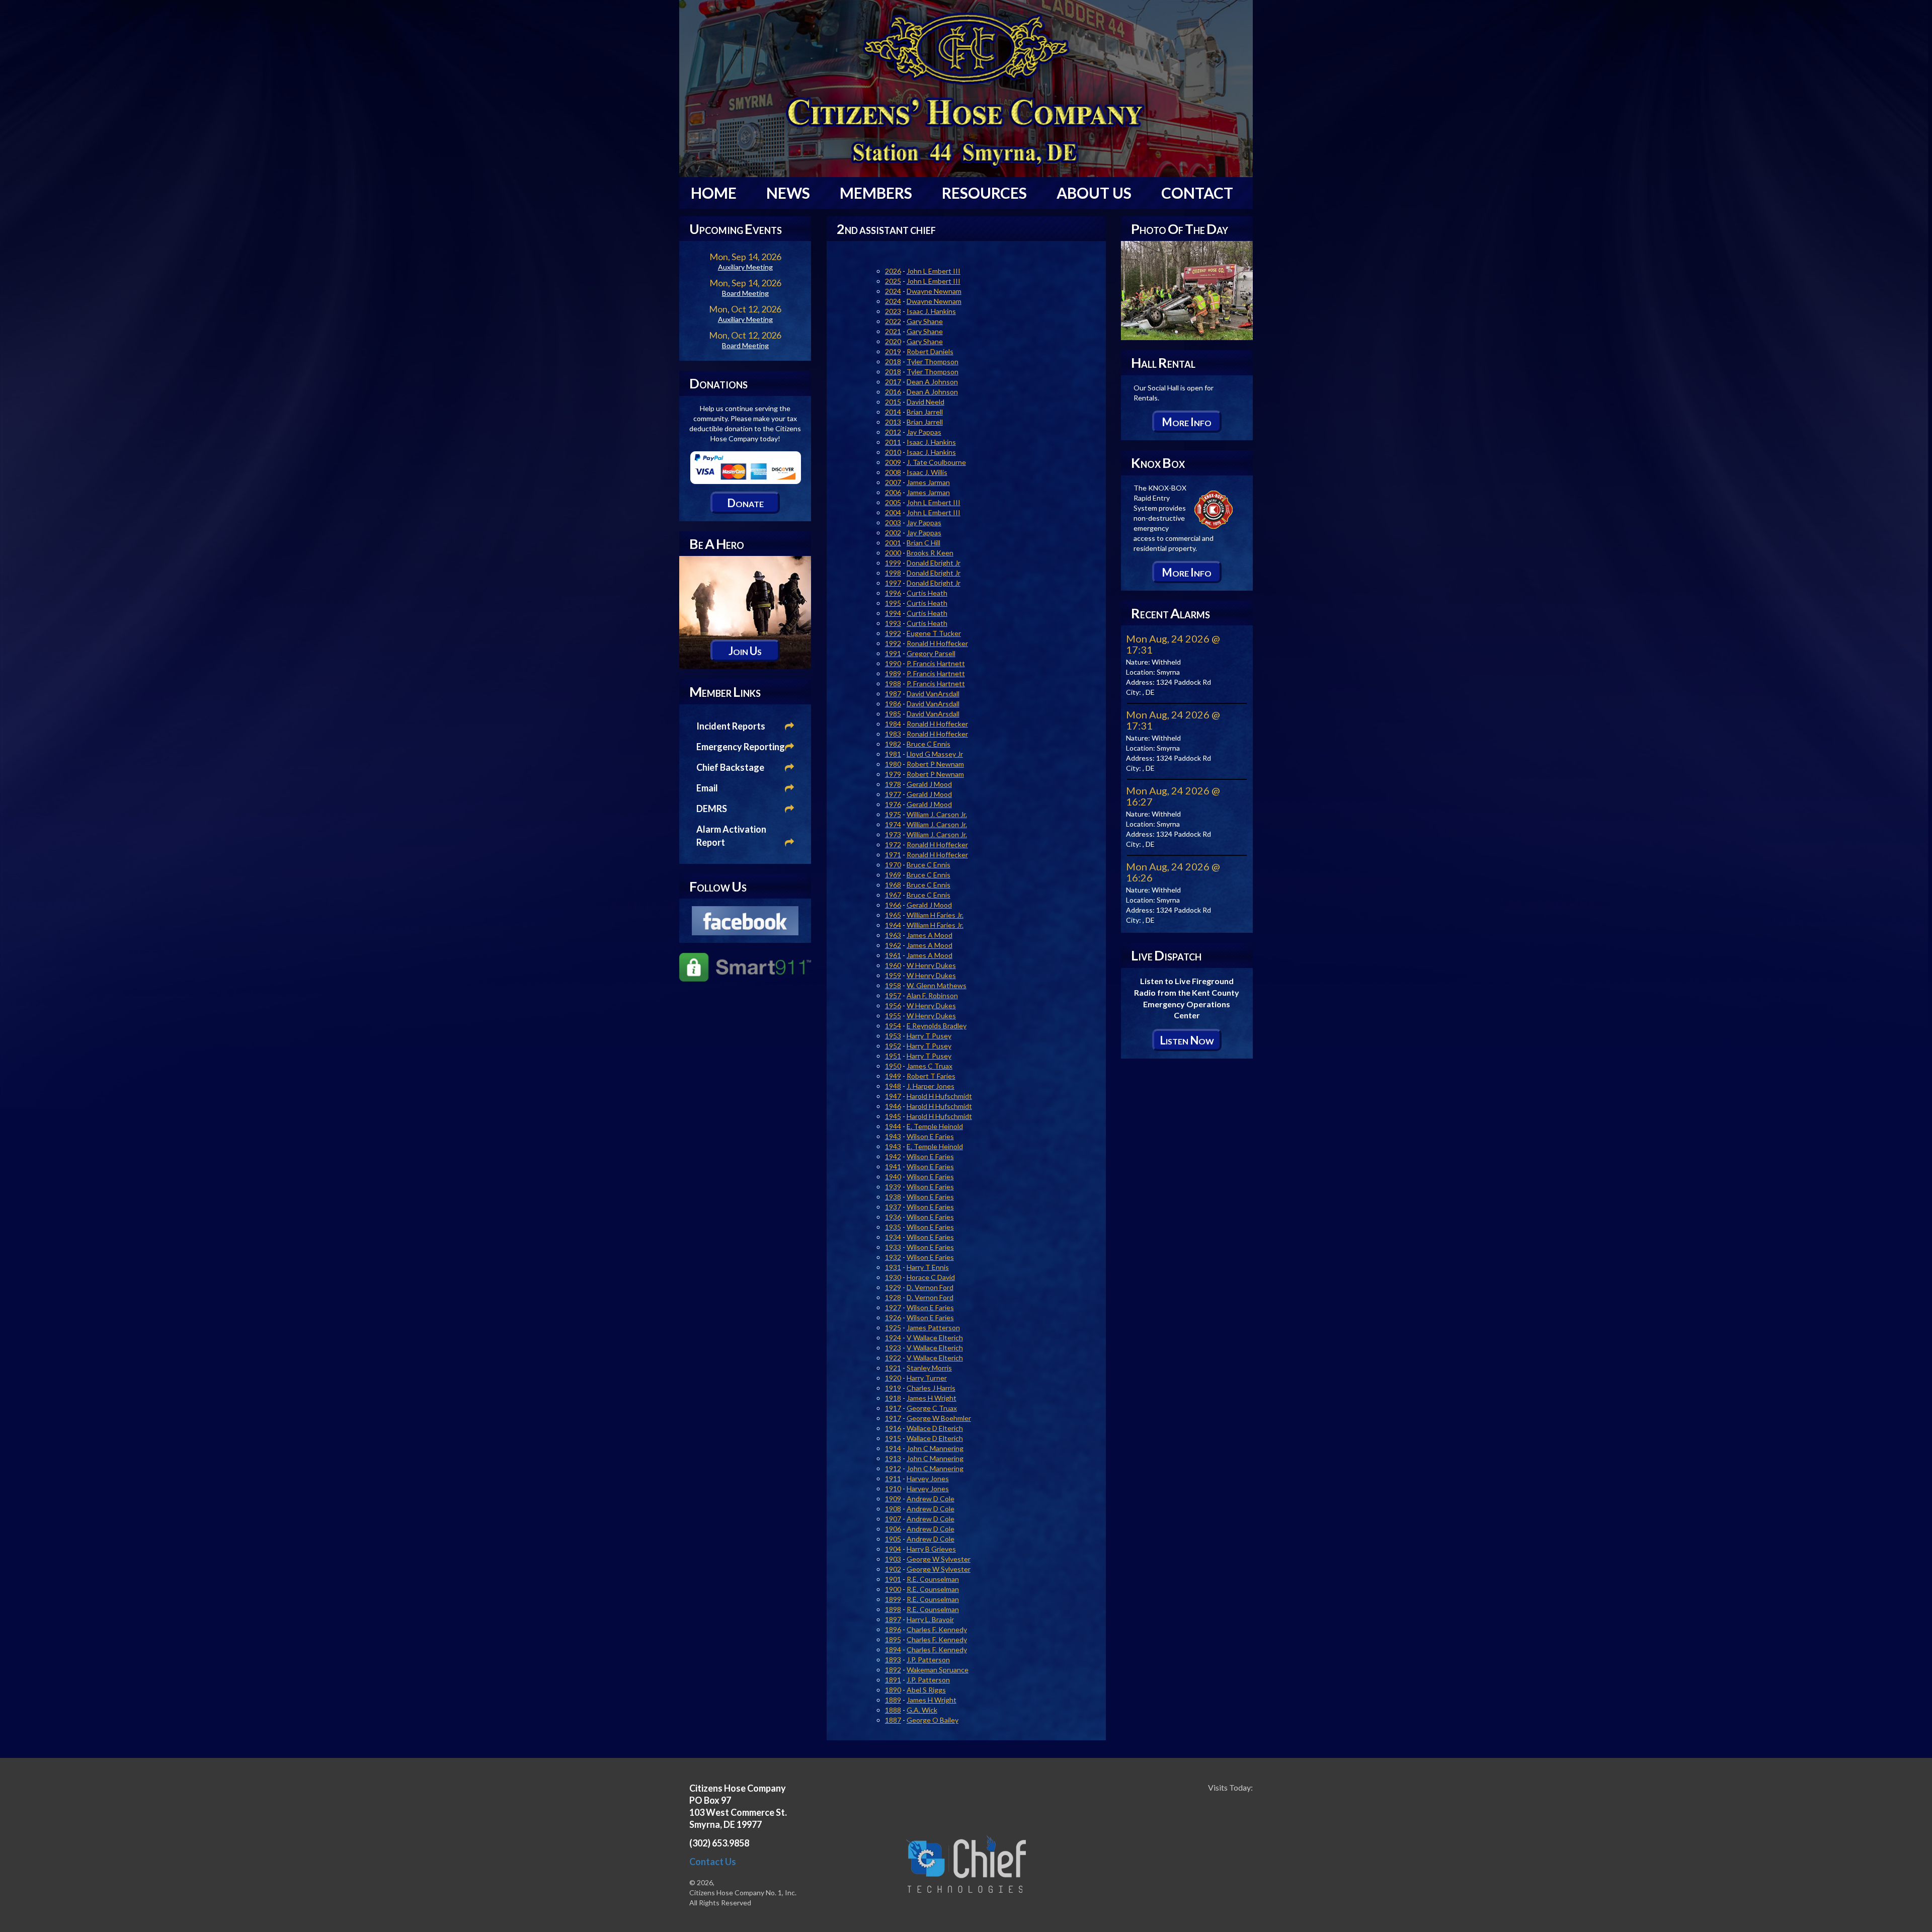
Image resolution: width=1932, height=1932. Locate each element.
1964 (893, 925)
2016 (893, 392)
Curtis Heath (927, 593)
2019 (893, 351)
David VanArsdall (933, 694)
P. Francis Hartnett (936, 663)
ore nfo (1187, 422)
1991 (893, 653)
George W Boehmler (939, 1418)
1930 (893, 1277)
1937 (893, 1207)
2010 (893, 452)
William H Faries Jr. (935, 915)
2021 (893, 331)
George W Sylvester (939, 1559)
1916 (893, 1428)
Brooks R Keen (930, 553)
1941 (893, 1166)
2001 (893, 543)
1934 (893, 1237)
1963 (893, 935)
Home (714, 193)
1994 (893, 613)
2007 (893, 482)
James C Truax (930, 1066)
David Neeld (925, 402)
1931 (893, 1267)
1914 (893, 1448)
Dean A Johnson (932, 382)
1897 (893, 1619)
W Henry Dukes (931, 965)
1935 (893, 1227)
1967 (893, 895)
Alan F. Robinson (932, 995)
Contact (1197, 193)
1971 (893, 855)
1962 (893, 945)
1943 (893, 1136)
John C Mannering (935, 1448)
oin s (745, 651)
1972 (893, 844)
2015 (893, 402)
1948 (893, 1086)
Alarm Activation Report (731, 836)
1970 (893, 865)
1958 (893, 985)
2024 (893, 291)
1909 (893, 1499)
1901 (893, 1579)
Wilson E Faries (930, 1136)
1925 (893, 1327)
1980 (893, 764)
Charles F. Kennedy (937, 1629)
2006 (893, 492)
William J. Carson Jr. (937, 814)
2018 (893, 361)
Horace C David (931, 1277)
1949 (893, 1076)
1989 (893, 673)
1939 (893, 1187)
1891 (893, 1680)
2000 (893, 553)
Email (707, 788)
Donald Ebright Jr (934, 563)
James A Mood (930, 935)
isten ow (1187, 1040)
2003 (893, 522)
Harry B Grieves (931, 1549)
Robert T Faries (931, 1076)
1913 (893, 1458)
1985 (893, 714)
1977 (893, 794)
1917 (893, 1408)
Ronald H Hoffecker (937, 643)
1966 (893, 905)
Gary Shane (925, 321)
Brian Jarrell (925, 412)
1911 (893, 1478)
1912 (893, 1468)
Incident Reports (731, 726)
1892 (893, 1670)
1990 (893, 663)
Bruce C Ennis (929, 744)
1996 (893, 593)
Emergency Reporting (741, 747)
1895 (893, 1639)
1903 (893, 1559)
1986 (893, 704)
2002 (893, 533)
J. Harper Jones (931, 1086)
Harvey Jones (928, 1478)
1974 (893, 824)
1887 (893, 1720)
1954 (893, 1026)
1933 (893, 1247)
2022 (893, 321)
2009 (893, 462)
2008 (893, 472)
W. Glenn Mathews (937, 985)
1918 (893, 1398)
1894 (893, 1649)
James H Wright (932, 1398)
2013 (893, 422)
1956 (893, 1005)
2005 (893, 502)
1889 (893, 1700)
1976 (893, 804)
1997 (893, 583)
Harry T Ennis (928, 1267)
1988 (893, 683)
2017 (893, 382)
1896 (893, 1629)
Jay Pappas (924, 432)
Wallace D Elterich (935, 1428)
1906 (893, 1529)
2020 (893, 341)
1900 (893, 1589)
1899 (893, 1599)
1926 (893, 1317)
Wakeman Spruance (938, 1670)
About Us (1094, 193)
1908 (893, 1509)
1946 (893, 1106)
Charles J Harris (931, 1388)
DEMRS (712, 809)
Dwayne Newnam (934, 291)
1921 (893, 1368)
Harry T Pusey (929, 1036)
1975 (893, 814)
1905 (893, 1539)
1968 (893, 885)
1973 (893, 834)
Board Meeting (745, 293)
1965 (893, 915)
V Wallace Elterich (935, 1338)
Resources (984, 193)
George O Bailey (933, 1720)
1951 (893, 1056)
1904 (893, 1549)
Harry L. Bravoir (930, 1619)
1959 (893, 975)
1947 (893, 1096)
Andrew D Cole (931, 1499)
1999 (893, 563)
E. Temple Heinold (935, 1126)
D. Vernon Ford (930, 1287)
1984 (893, 724)
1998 (893, 573)
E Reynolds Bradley (937, 1026)
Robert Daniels (930, 351)
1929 (893, 1287)
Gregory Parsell (931, 653)
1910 (893, 1488)
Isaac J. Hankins (931, 311)
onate (745, 503)
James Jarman (928, 482)
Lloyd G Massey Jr (935, 754)
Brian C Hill (923, 543)
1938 (893, 1197)
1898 (893, 1609)
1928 (893, 1297)
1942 (893, 1156)
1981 (893, 754)
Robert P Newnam (935, 764)
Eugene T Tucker (934, 633)
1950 (893, 1066)
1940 (893, 1177)
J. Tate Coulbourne (936, 462)
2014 (893, 412)
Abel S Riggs (926, 1690)
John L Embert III (934, 271)
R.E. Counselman (933, 1579)
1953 (893, 1036)
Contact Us (713, 1862)
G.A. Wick (922, 1710)
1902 (893, 1569)
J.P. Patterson (928, 1660)
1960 (893, 965)
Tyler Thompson (933, 361)
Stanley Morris (929, 1368)
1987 (893, 694)
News (788, 193)
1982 (893, 744)
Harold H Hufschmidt (939, 1096)
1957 (893, 995)
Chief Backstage (730, 767)
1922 (893, 1358)
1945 (893, 1116)
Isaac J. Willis (927, 472)
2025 (893, 281)
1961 (893, 955)
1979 (893, 774)
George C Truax (932, 1408)
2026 (893, 271)
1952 (893, 1046)
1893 (893, 1660)
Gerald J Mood (929, 784)
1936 (893, 1217)
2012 (893, 432)
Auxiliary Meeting (745, 267)
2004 (893, 512)
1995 (893, 603)
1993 (893, 623)
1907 (893, 1519)
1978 (893, 784)
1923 (893, 1348)
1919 (893, 1388)
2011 (893, 442)
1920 (893, 1378)
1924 (893, 1338)
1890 (893, 1690)
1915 (893, 1438)
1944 (893, 1126)
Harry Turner (927, 1378)
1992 (893, 633)
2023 (893, 311)
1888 (893, 1710)
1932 (893, 1257)
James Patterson (933, 1327)
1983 (893, 734)
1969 (893, 875)
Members (876, 193)
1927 (893, 1307)
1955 (893, 1016)
